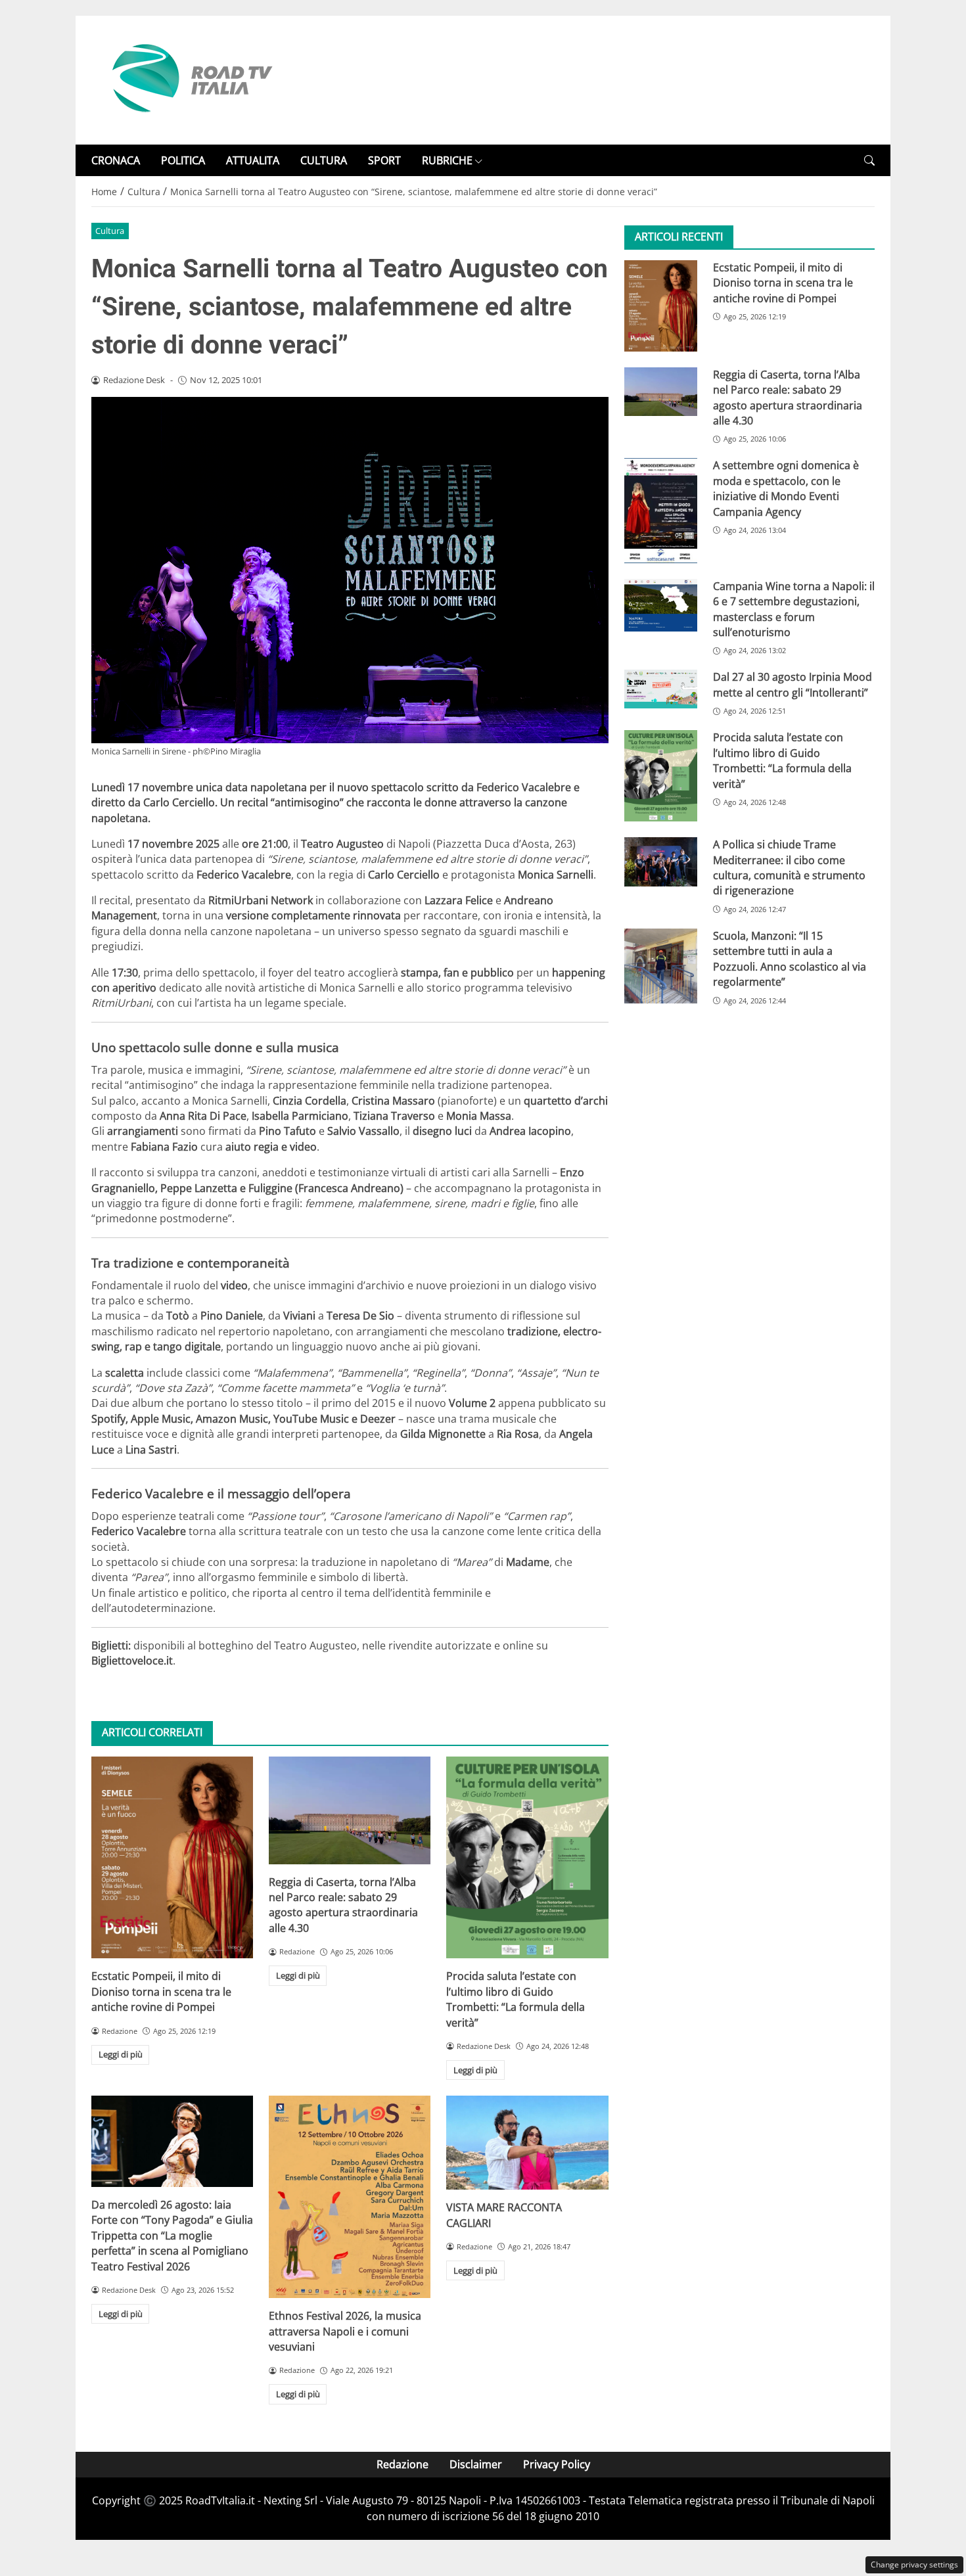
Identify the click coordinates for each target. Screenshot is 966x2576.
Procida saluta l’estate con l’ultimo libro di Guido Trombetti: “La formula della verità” (516, 1999)
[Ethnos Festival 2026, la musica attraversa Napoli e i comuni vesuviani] (350, 2197)
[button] (869, 161)
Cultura (110, 231)
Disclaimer (476, 2464)
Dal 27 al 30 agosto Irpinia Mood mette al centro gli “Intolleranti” (793, 685)
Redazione (402, 2464)
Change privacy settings (914, 2564)
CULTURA (324, 160)
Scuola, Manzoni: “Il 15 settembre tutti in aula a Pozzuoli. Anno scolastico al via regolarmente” (790, 959)
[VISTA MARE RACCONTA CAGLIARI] (527, 2143)
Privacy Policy (557, 2464)
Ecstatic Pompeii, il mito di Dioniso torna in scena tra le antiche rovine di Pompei (161, 1991)
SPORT (384, 160)
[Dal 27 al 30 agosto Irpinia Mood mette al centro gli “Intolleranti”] (661, 689)
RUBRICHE (447, 160)
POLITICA (183, 160)
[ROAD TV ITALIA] (190, 79)
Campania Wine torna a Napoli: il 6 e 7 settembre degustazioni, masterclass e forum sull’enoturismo (794, 609)
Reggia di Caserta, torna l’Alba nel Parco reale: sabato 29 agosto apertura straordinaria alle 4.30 (343, 1905)
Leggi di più (121, 2054)
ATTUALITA (253, 160)
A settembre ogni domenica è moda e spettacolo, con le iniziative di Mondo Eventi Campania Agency (786, 489)
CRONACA (116, 160)
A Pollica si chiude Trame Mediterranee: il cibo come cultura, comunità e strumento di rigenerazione (789, 868)
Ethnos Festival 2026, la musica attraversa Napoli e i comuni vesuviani (345, 2331)
